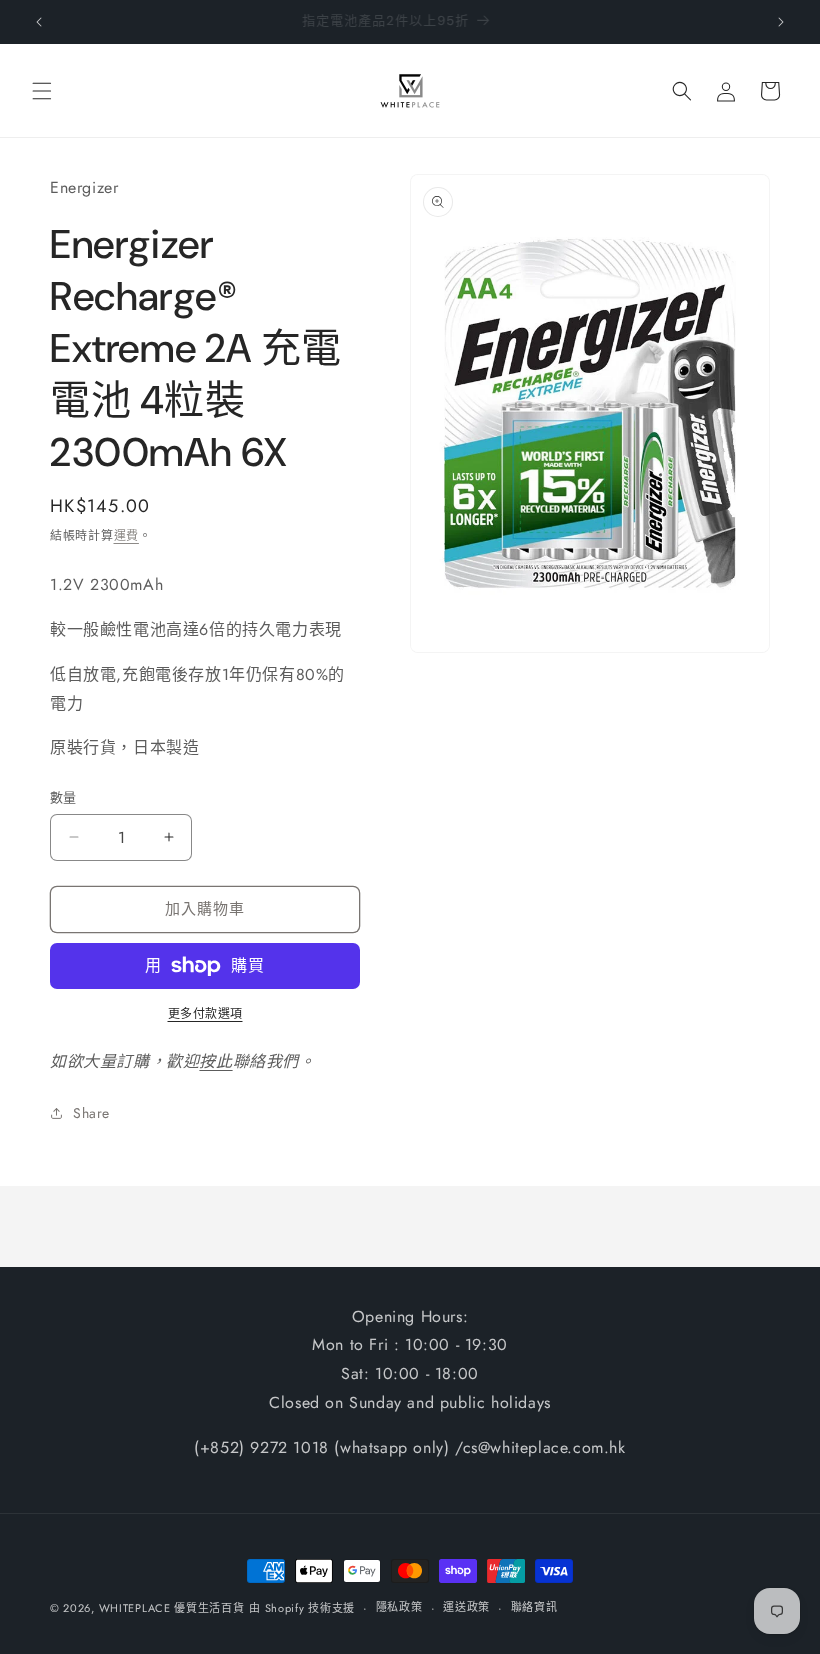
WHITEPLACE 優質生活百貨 (172, 1608)
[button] (42, 91)
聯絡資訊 (534, 1607)
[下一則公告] (781, 22)
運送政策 (466, 1607)
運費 (126, 536)
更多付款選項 (205, 1014)
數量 (63, 797)
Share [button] (91, 1113)
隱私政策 (399, 1607)
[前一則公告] (39, 22)
